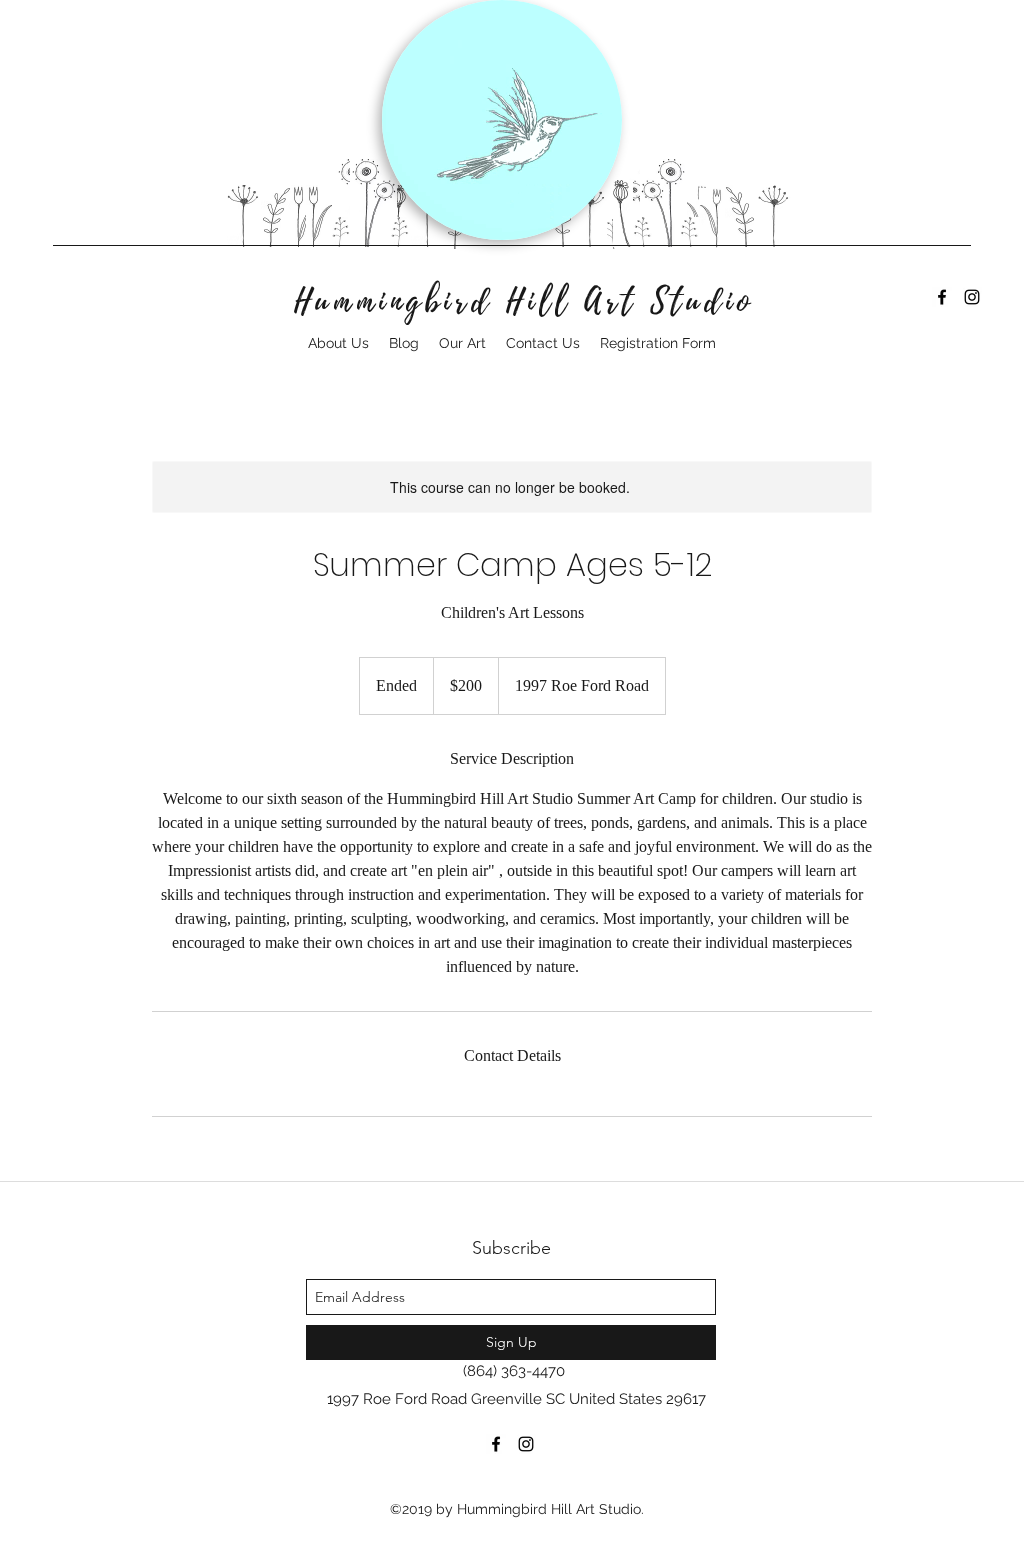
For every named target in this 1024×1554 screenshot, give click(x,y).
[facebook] (942, 297)
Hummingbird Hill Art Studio (524, 302)
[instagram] (972, 297)
